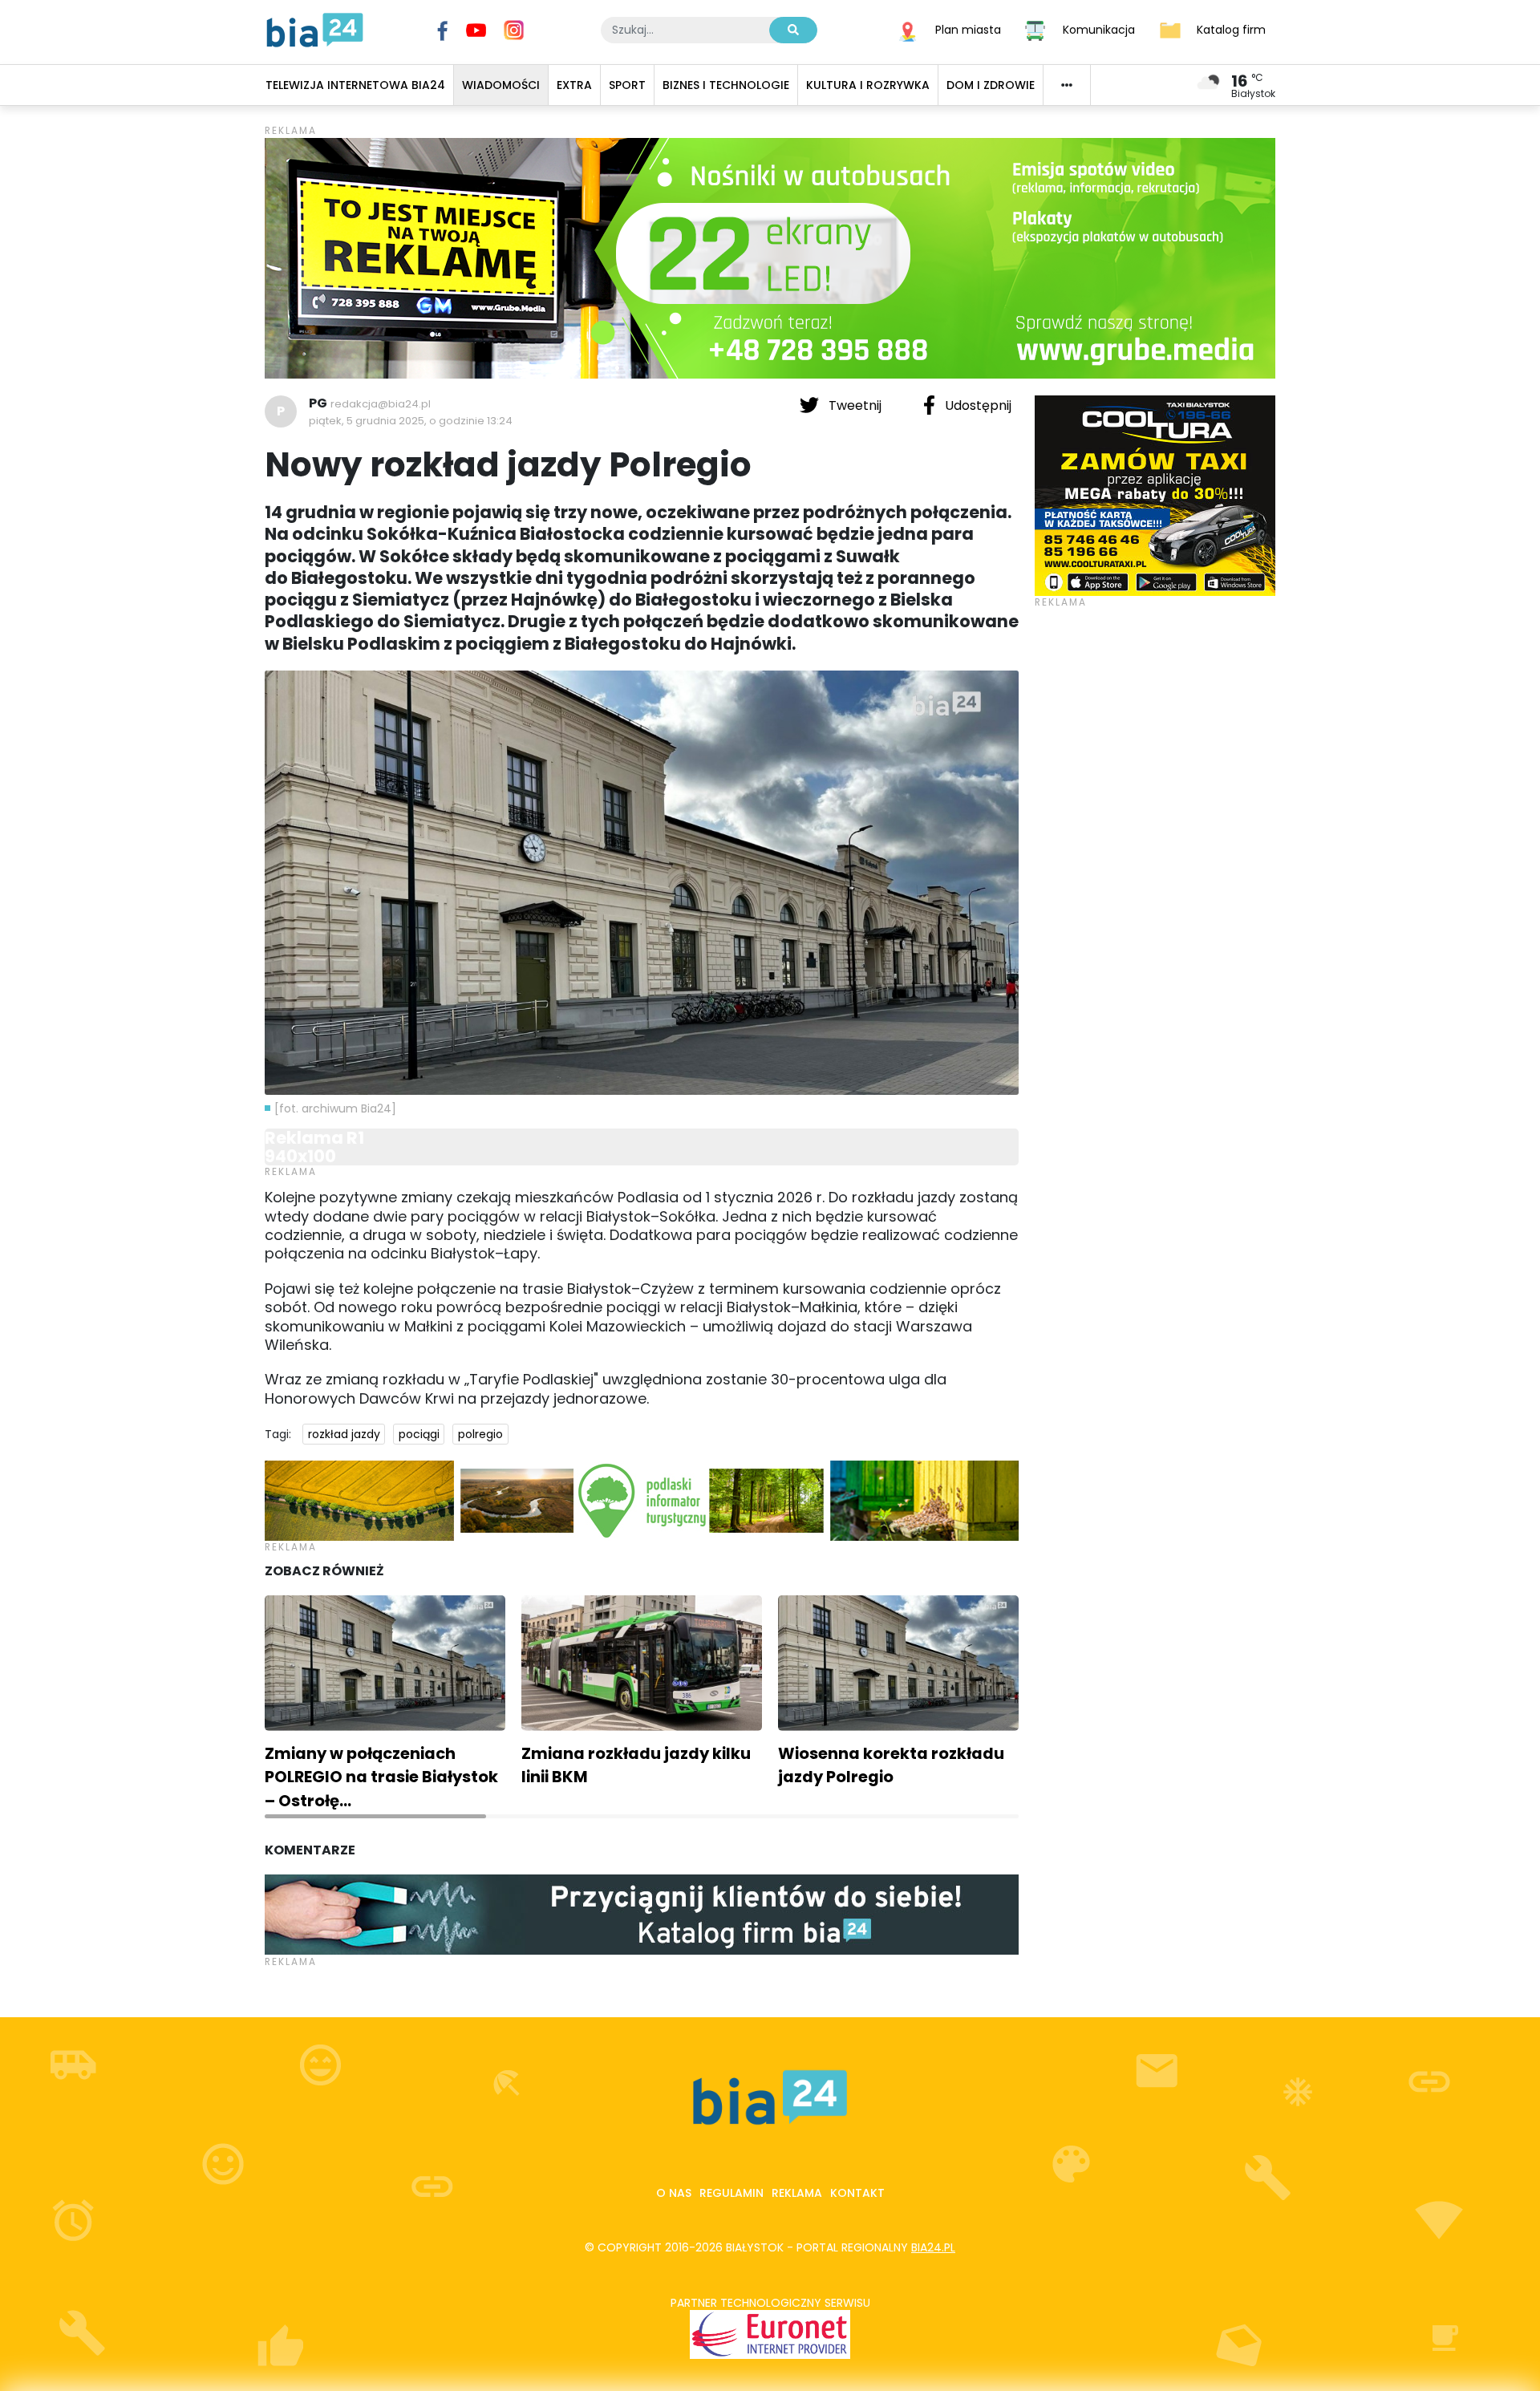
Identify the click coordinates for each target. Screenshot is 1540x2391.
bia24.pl (933, 2247)
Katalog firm (1231, 29)
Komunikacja (1099, 29)
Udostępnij (977, 405)
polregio (480, 1434)
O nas (674, 2193)
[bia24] (315, 29)
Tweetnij (855, 405)
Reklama (797, 2193)
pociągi (419, 1434)
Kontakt (857, 2193)
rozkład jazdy (344, 1434)
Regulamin (731, 2193)
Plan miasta (968, 29)
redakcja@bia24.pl (381, 404)
